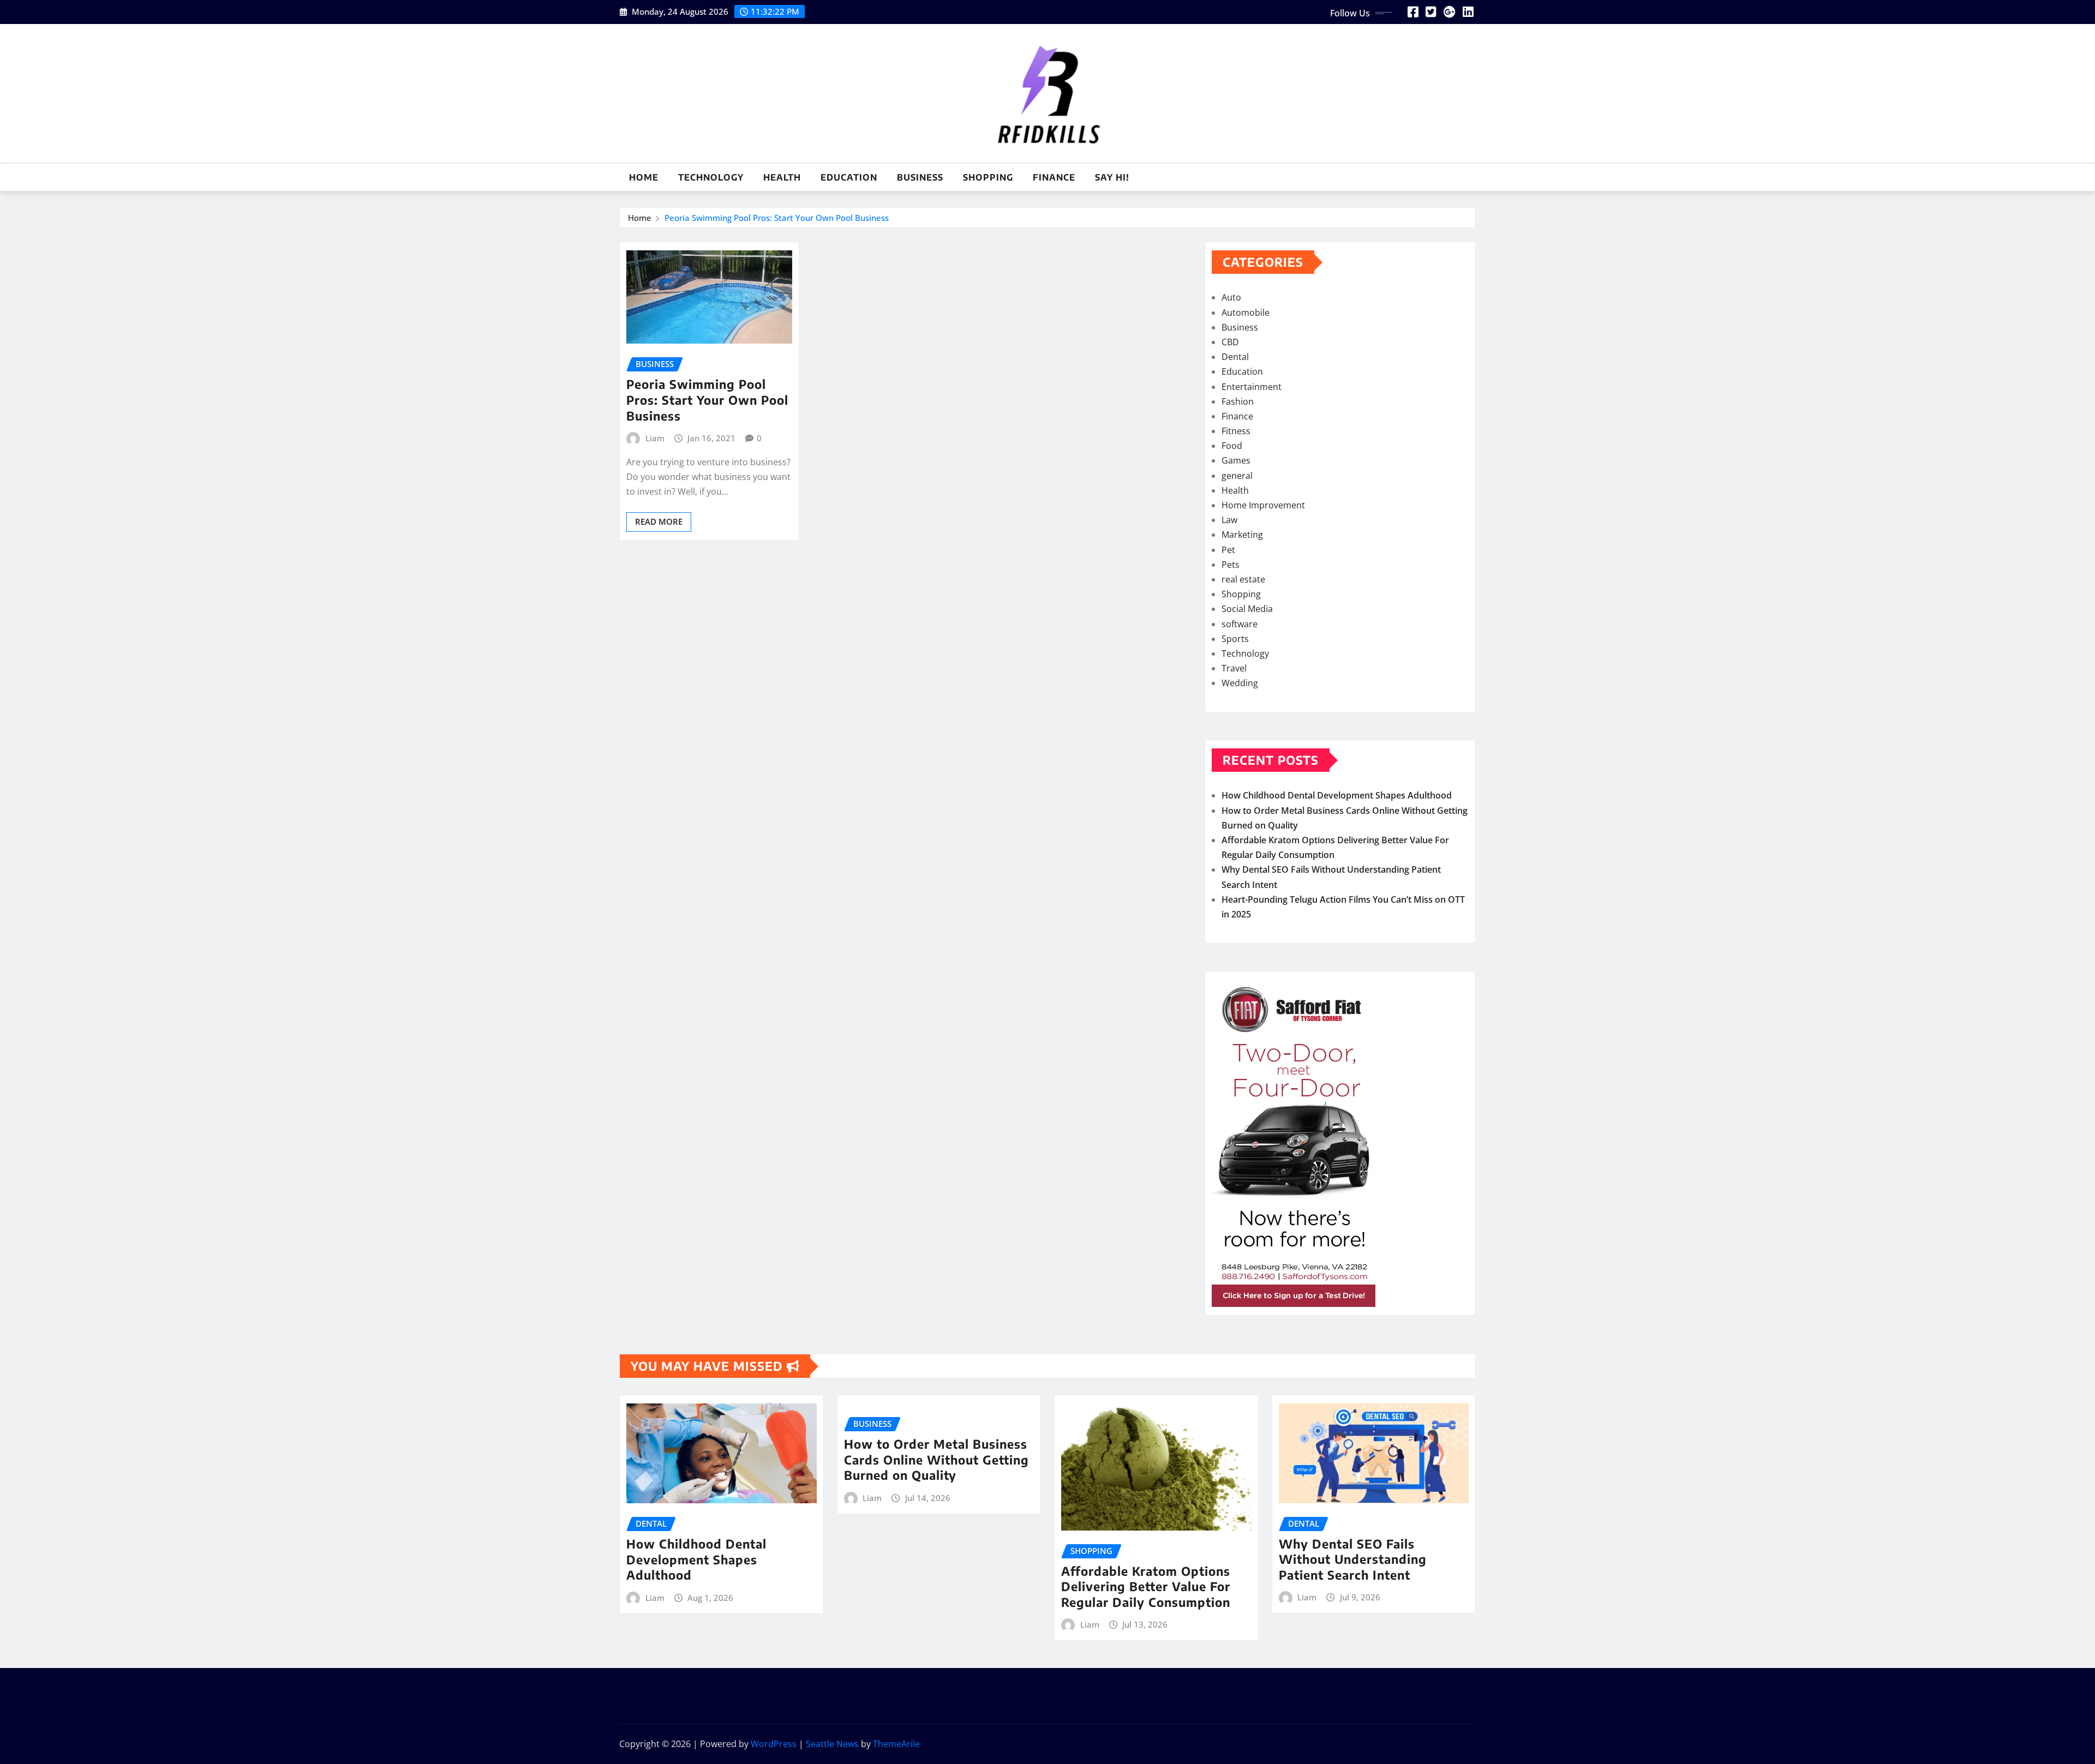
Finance (1054, 177)
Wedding (1240, 683)
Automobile (1246, 313)
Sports (1235, 639)
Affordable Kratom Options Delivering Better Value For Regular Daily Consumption (1146, 1586)
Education (849, 177)
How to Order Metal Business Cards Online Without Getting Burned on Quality (936, 1459)
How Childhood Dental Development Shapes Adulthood (1337, 795)
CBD (1230, 342)
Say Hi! (1112, 177)
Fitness (1236, 431)
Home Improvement (1263, 505)
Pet (1228, 550)
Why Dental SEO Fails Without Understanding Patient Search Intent (1353, 1559)
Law (1229, 520)
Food (1232, 446)
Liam (655, 438)
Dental (1235, 357)
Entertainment (1252, 387)
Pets (1231, 565)
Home (644, 177)
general (1237, 476)
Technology (711, 177)
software (1240, 624)
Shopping (988, 177)
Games (1236, 460)
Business (920, 177)
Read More (659, 521)
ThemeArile (896, 1744)
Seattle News (832, 1744)
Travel (1234, 668)
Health (782, 177)
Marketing (1242, 535)
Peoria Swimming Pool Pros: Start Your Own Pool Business (777, 218)
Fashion (1238, 401)
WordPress (774, 1744)
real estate (1243, 579)
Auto (1231, 297)
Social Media (1247, 609)
